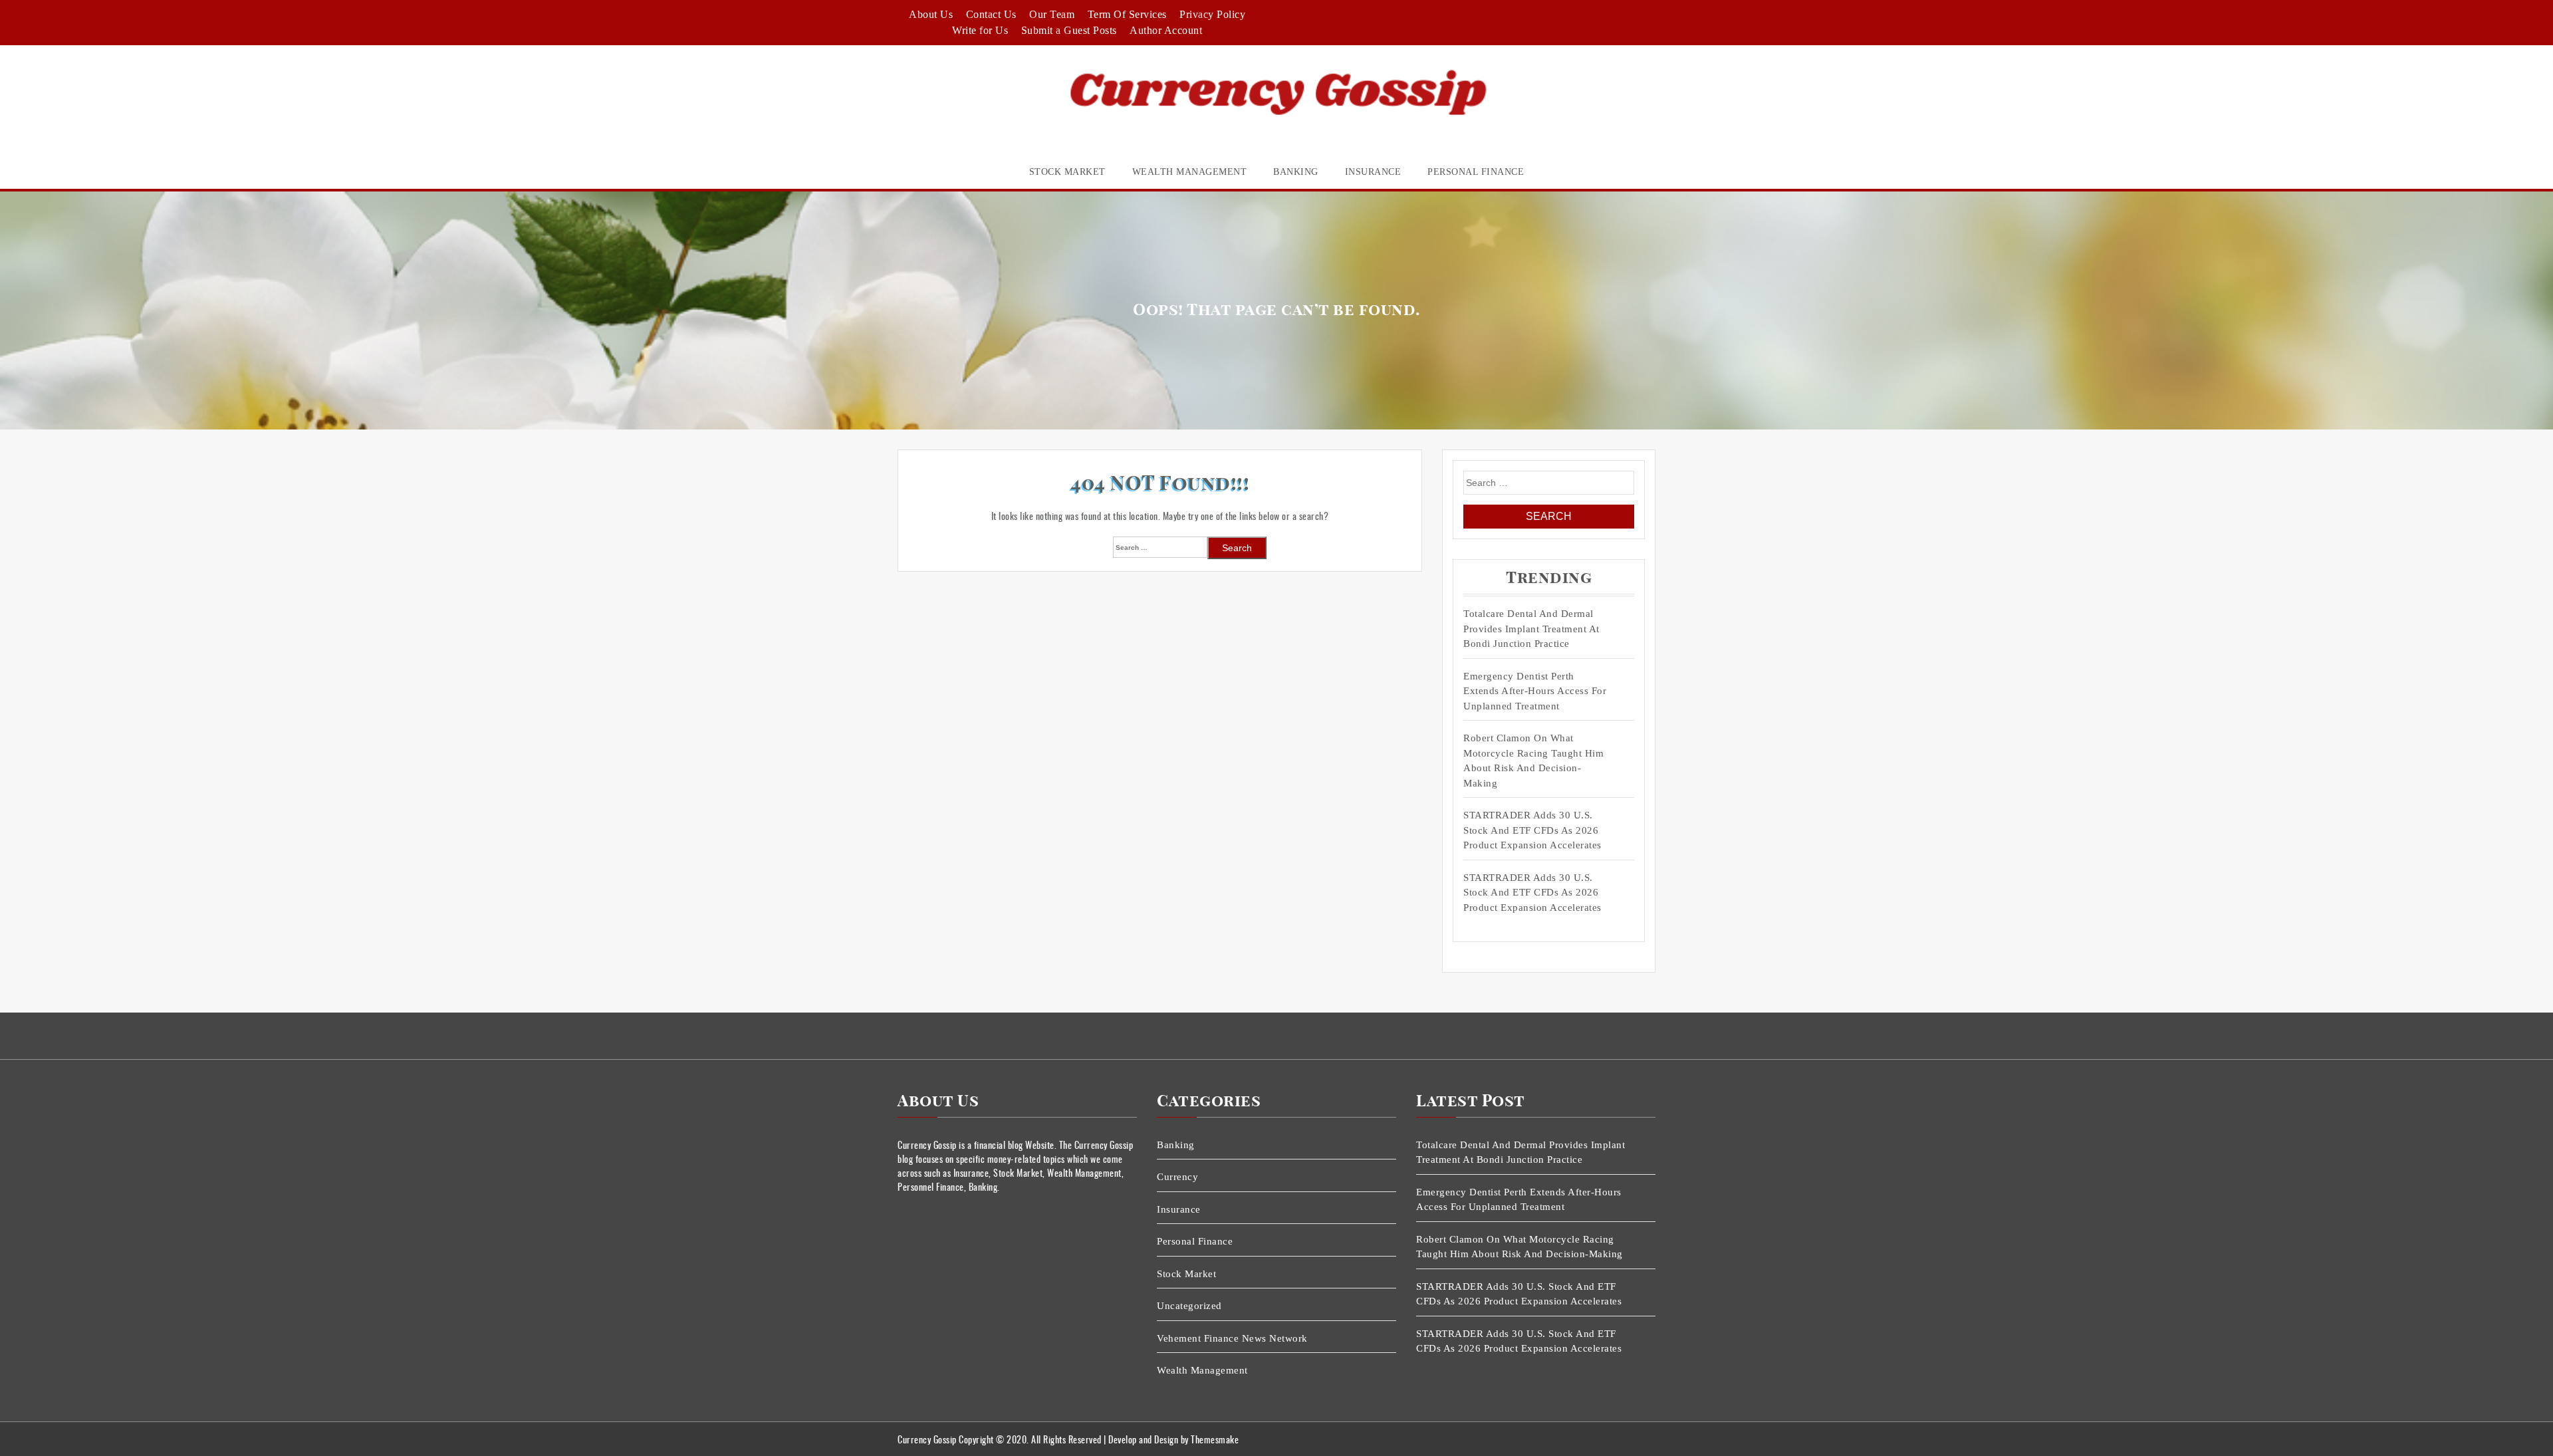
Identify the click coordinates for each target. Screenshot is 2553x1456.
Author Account (1166, 30)
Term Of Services (1127, 14)
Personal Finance (1476, 172)
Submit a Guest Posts (1069, 30)
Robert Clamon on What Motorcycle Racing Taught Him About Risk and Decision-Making (1533, 761)
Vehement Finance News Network (1232, 1338)
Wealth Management (1190, 172)
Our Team (1052, 14)
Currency (1177, 1177)
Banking (1296, 172)
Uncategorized (1189, 1306)
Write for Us (980, 30)
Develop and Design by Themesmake (1173, 1439)
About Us (931, 14)
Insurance (1373, 172)
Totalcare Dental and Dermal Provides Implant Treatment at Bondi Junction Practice (1531, 629)
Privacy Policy (1212, 14)
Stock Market (1067, 172)
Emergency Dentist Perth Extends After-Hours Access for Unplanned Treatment (1535, 691)
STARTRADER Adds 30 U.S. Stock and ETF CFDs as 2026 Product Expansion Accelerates (1532, 830)
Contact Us (991, 14)
